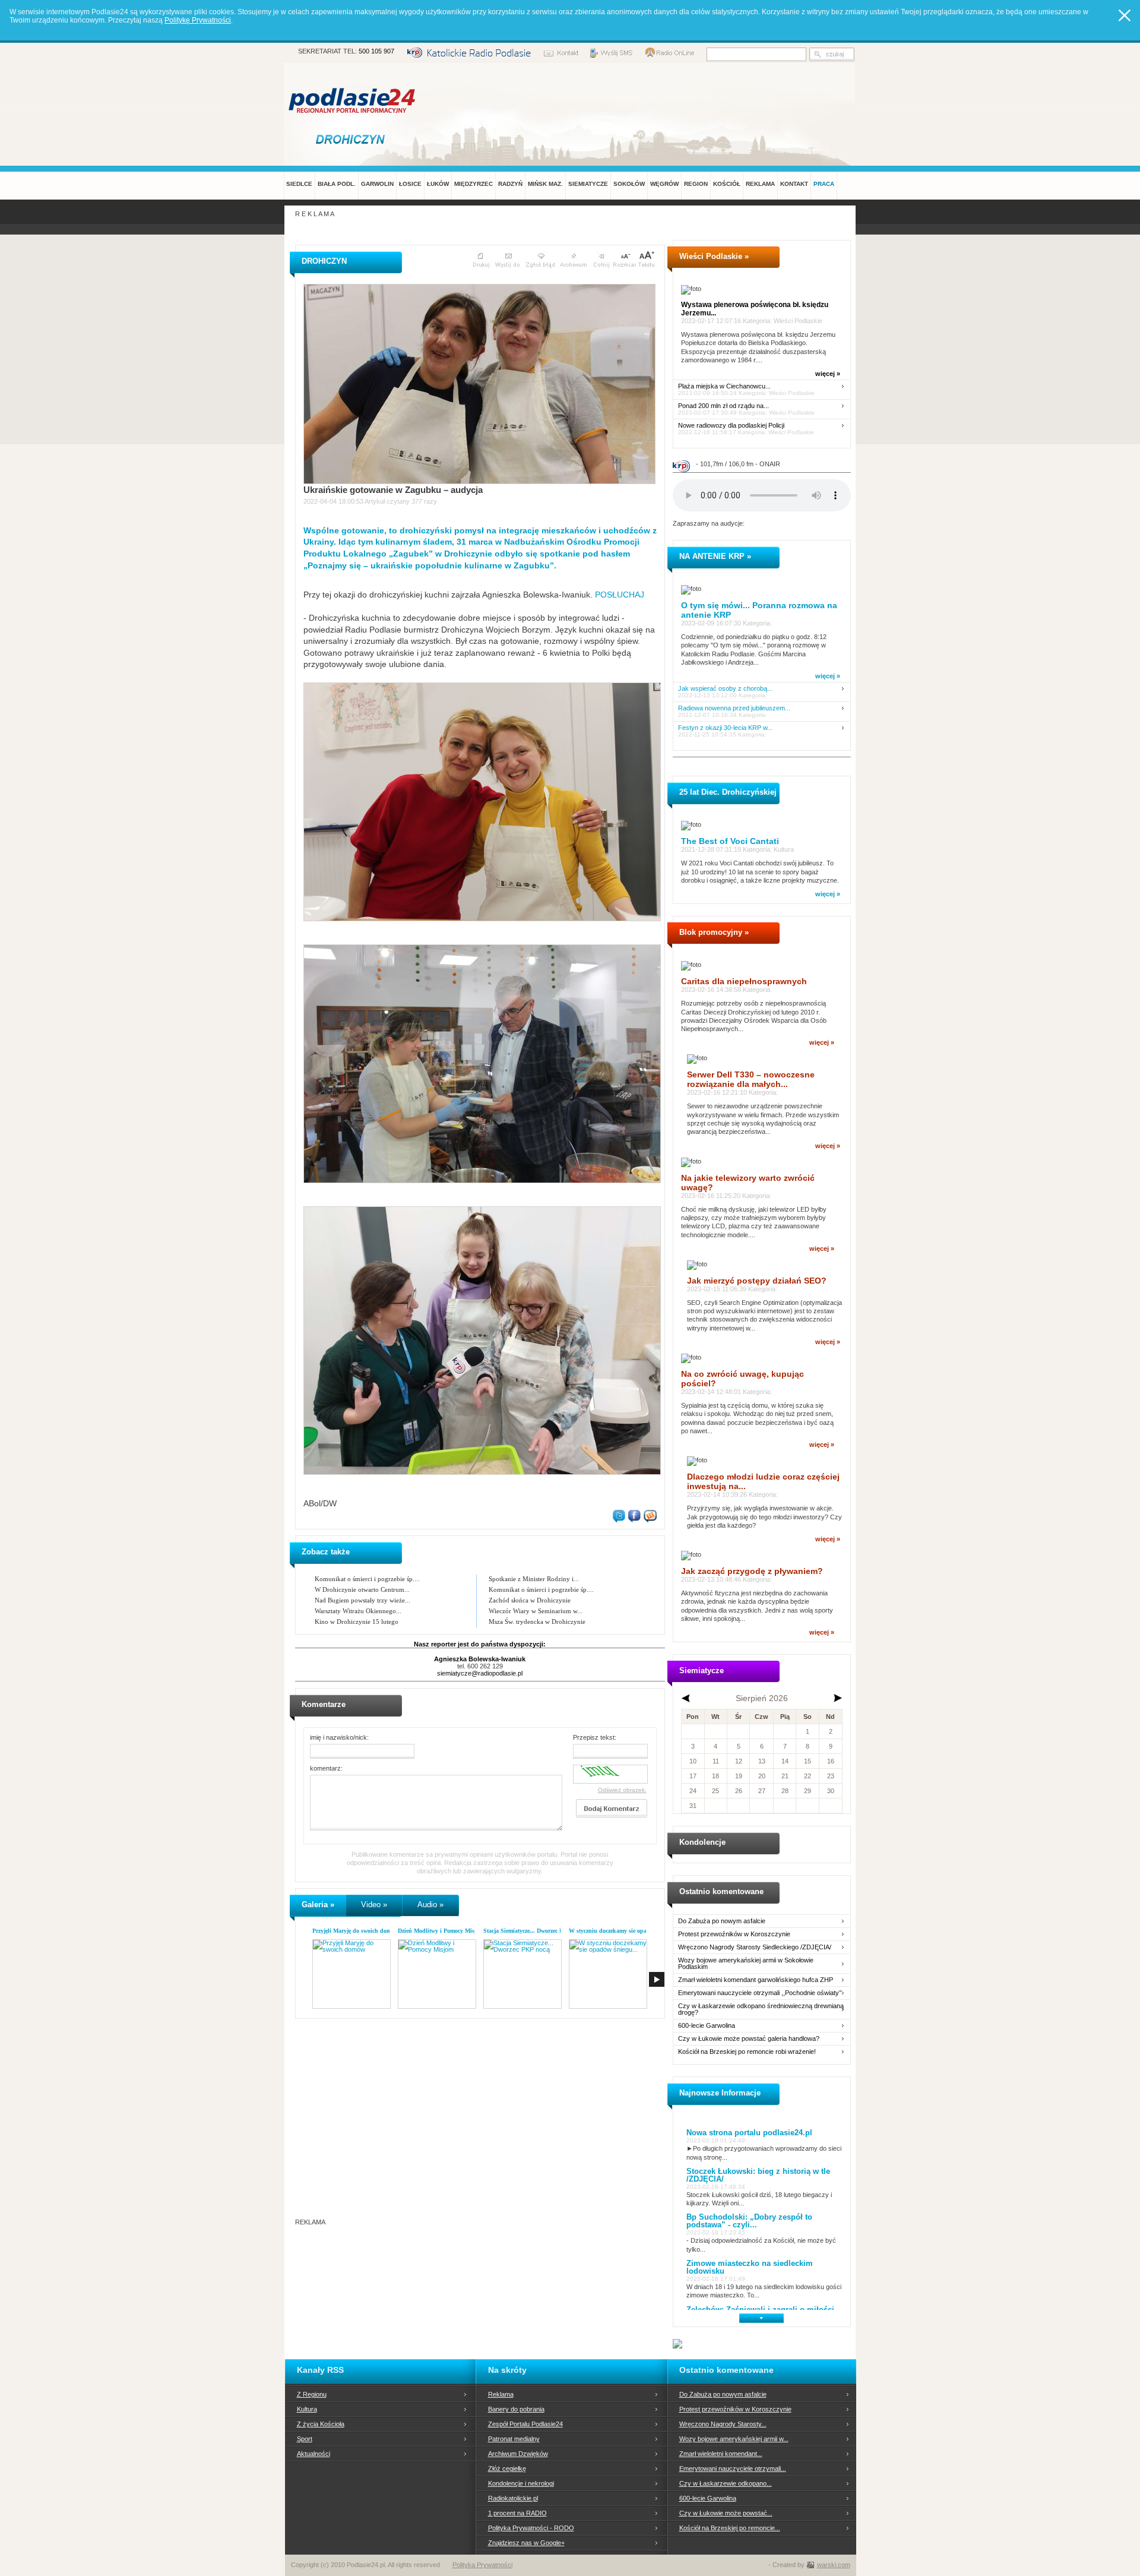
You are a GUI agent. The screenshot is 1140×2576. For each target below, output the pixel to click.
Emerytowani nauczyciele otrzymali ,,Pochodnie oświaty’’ (760, 1993)
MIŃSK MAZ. (545, 184)
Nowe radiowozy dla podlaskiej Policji (731, 426)
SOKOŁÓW (629, 184)
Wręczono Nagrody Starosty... (723, 2424)
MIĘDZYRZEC (474, 184)
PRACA (824, 184)
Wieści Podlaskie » (714, 256)
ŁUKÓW (438, 184)
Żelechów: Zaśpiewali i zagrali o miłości (760, 2310)
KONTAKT (794, 184)
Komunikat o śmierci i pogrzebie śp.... (367, 1579)
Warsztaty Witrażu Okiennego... (358, 1611)
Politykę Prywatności (198, 20)
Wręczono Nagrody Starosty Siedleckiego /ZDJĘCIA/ (755, 1947)
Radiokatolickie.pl (513, 2498)
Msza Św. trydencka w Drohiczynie (537, 1622)
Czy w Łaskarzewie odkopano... (726, 2483)
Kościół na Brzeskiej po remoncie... (730, 2528)
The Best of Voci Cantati (730, 841)
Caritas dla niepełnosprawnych (744, 981)
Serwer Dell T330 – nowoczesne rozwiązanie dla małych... (751, 1079)
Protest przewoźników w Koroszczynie (734, 1934)
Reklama (501, 2394)
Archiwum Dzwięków (518, 2454)
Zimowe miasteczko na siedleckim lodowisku (750, 2267)
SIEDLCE (299, 184)
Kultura (307, 2409)
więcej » (828, 374)
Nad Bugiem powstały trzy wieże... (362, 1600)
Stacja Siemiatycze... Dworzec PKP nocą (534, 1931)
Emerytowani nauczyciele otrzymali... (733, 2468)
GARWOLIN (377, 184)
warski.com (834, 2565)
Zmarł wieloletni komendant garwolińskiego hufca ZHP (756, 1980)
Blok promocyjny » (714, 932)
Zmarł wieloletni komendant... (721, 2454)
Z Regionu (312, 2394)
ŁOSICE (410, 184)
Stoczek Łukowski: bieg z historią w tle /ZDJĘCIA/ (758, 2175)
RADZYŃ (510, 184)
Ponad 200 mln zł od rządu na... (723, 406)
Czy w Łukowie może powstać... (726, 2513)
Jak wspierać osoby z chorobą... (725, 689)
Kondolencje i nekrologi (521, 2483)
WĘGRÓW (664, 184)
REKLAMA (760, 184)
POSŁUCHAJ (618, 595)
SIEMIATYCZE (588, 184)
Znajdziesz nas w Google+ (526, 2543)
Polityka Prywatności (482, 2565)
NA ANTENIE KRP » (715, 556)
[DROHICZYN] (353, 139)
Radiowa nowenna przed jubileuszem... (734, 708)
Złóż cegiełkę (507, 2468)
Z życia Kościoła (321, 2424)
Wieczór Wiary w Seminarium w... (536, 1611)
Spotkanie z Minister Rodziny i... (534, 1579)
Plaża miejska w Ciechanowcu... (724, 386)
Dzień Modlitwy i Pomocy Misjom (441, 1931)
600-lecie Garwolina (707, 2026)
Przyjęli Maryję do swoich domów (355, 1931)
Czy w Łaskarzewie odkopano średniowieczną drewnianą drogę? (761, 2009)
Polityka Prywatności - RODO (531, 2528)
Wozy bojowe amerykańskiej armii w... (734, 2439)
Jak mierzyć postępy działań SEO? (757, 1281)
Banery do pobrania (516, 2409)
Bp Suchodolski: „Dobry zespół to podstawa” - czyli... (749, 2221)
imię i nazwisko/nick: (339, 1737)
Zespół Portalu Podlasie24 (525, 2424)
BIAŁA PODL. (337, 184)
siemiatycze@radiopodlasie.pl (480, 1673)
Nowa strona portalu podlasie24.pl (749, 2133)
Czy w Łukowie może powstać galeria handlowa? (749, 2039)
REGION (696, 184)
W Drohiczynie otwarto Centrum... (362, 1589)
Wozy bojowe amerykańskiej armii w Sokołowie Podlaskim (746, 1964)
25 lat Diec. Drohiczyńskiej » (731, 792)
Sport (305, 2439)
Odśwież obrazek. (622, 1790)
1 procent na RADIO (517, 2513)
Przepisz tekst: (595, 1737)
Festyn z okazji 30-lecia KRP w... (725, 728)
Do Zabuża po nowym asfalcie (722, 1921)
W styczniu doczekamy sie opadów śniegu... (625, 1931)
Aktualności (313, 2454)
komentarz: (326, 1768)
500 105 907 (376, 51)
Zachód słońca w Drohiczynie (530, 1600)
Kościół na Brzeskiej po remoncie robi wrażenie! (747, 2052)
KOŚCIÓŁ (727, 184)
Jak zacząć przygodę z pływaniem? (752, 1571)
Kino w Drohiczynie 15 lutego (357, 1622)
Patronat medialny (514, 2439)
